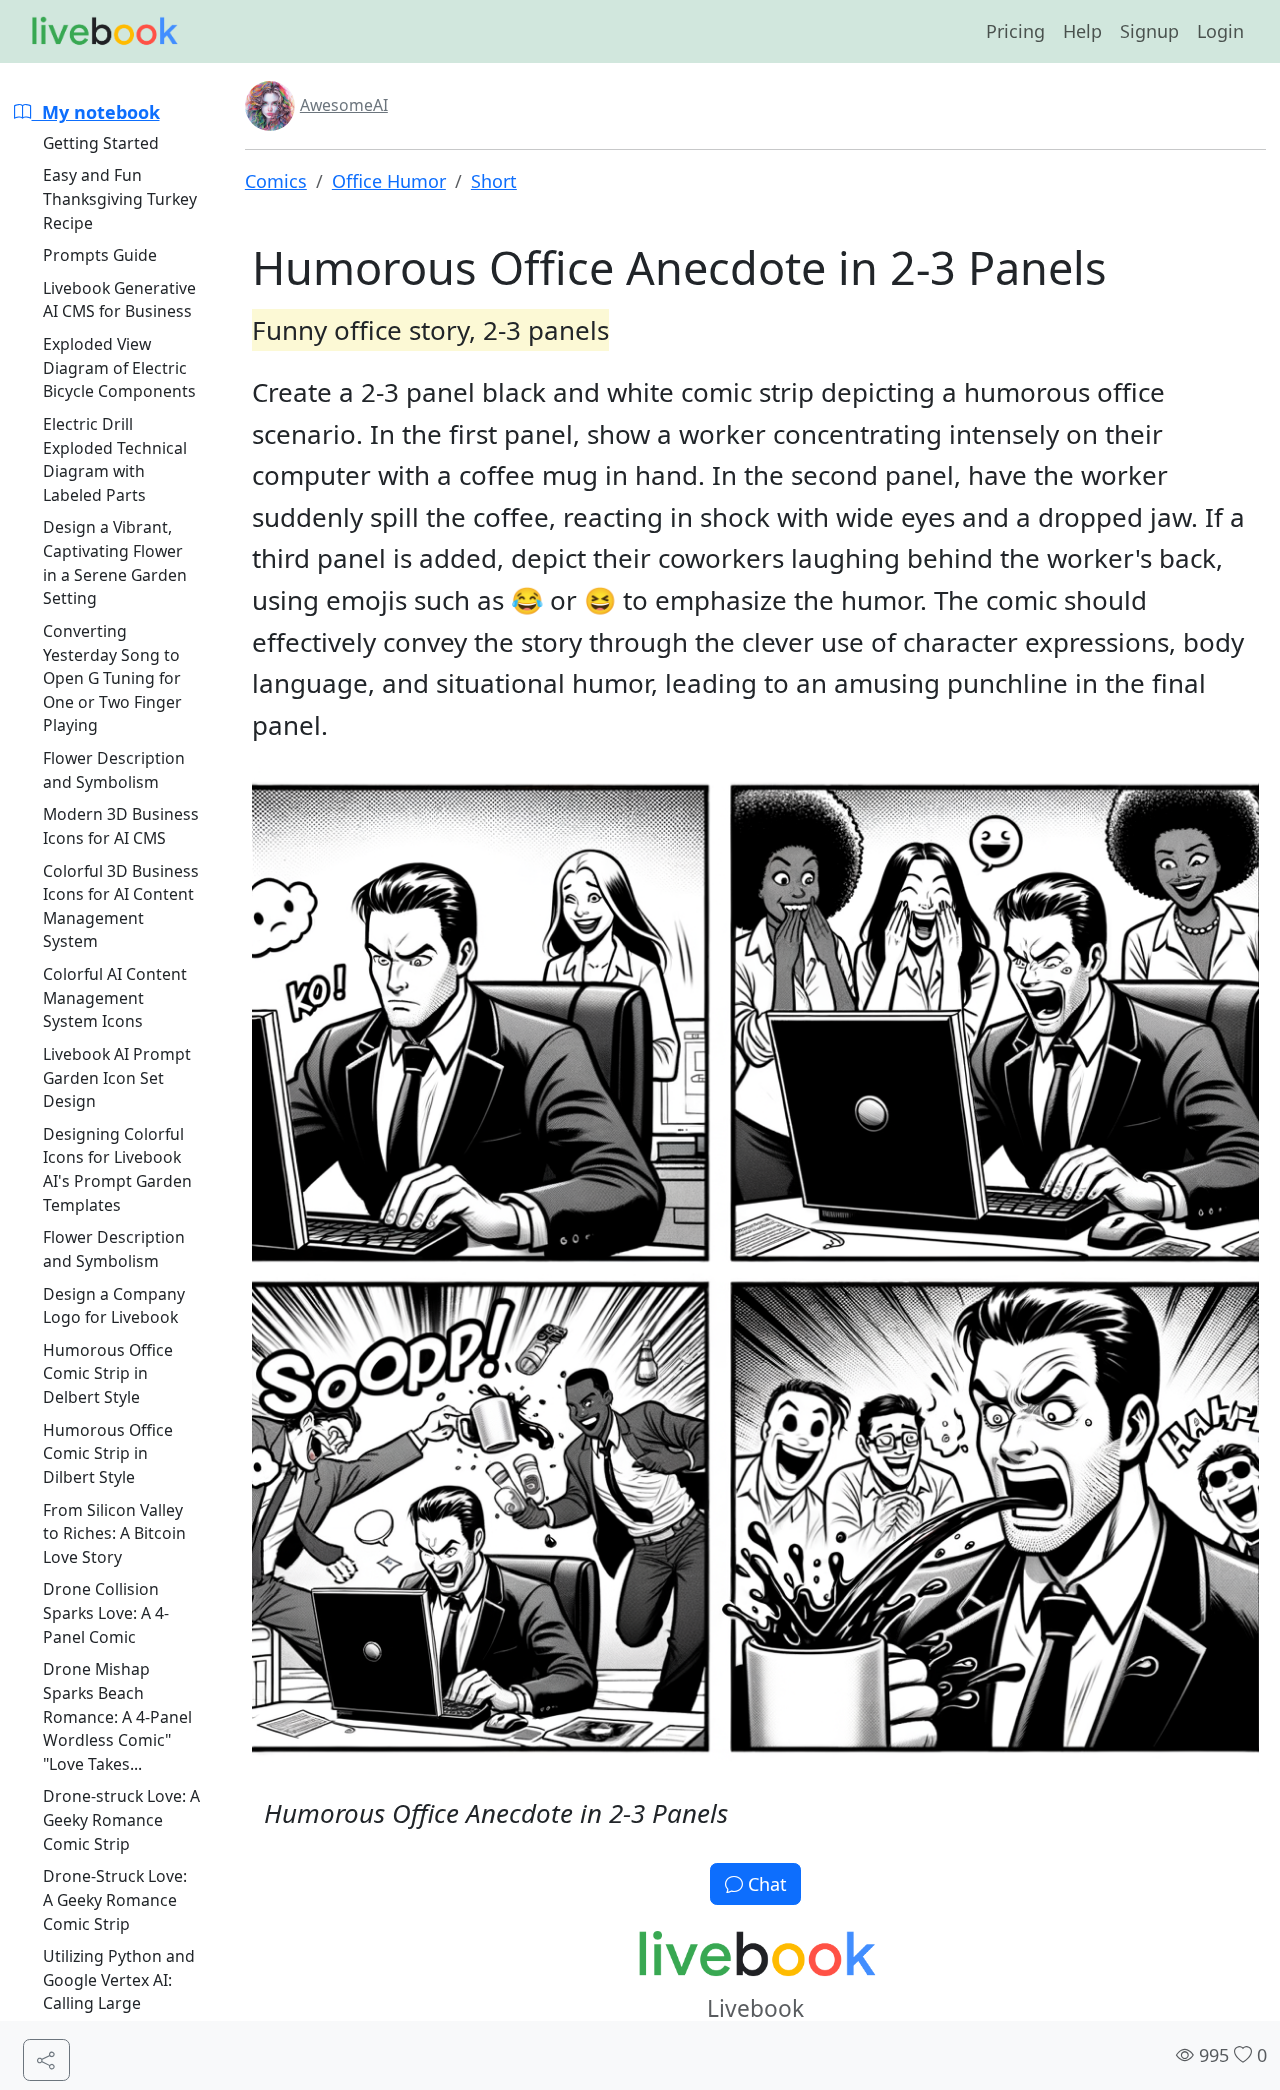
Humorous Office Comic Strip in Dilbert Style (108, 1453)
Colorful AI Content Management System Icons (115, 997)
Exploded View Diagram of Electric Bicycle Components (119, 367)
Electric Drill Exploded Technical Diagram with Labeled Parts (115, 459)
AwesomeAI (344, 105)
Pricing (1015, 31)
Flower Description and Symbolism (114, 770)
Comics (276, 181)
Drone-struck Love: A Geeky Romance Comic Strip (121, 1819)
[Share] (46, 2060)
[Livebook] (104, 32)
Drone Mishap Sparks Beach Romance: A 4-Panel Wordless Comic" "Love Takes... (117, 1716)
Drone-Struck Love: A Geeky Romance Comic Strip (115, 1899)
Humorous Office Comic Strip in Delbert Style (108, 1373)
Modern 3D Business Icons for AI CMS (121, 826)
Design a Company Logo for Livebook (114, 1306)
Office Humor (389, 181)
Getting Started (101, 143)
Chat (765, 1884)
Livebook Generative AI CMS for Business (119, 300)
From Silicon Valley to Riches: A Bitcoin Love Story (114, 1533)
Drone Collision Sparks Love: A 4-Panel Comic (106, 1612)
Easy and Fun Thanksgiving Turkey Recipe (120, 198)
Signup (1149, 31)
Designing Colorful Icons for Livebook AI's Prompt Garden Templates (117, 1169)
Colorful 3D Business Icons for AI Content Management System (121, 906)
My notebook (96, 112)
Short (494, 181)
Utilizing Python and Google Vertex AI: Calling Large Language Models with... (119, 2003)
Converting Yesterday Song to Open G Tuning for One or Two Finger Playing (112, 678)
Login (1220, 31)
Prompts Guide (100, 255)
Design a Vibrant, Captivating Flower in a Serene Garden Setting (115, 562)
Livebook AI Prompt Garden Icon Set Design (117, 1077)
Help (1082, 31)
